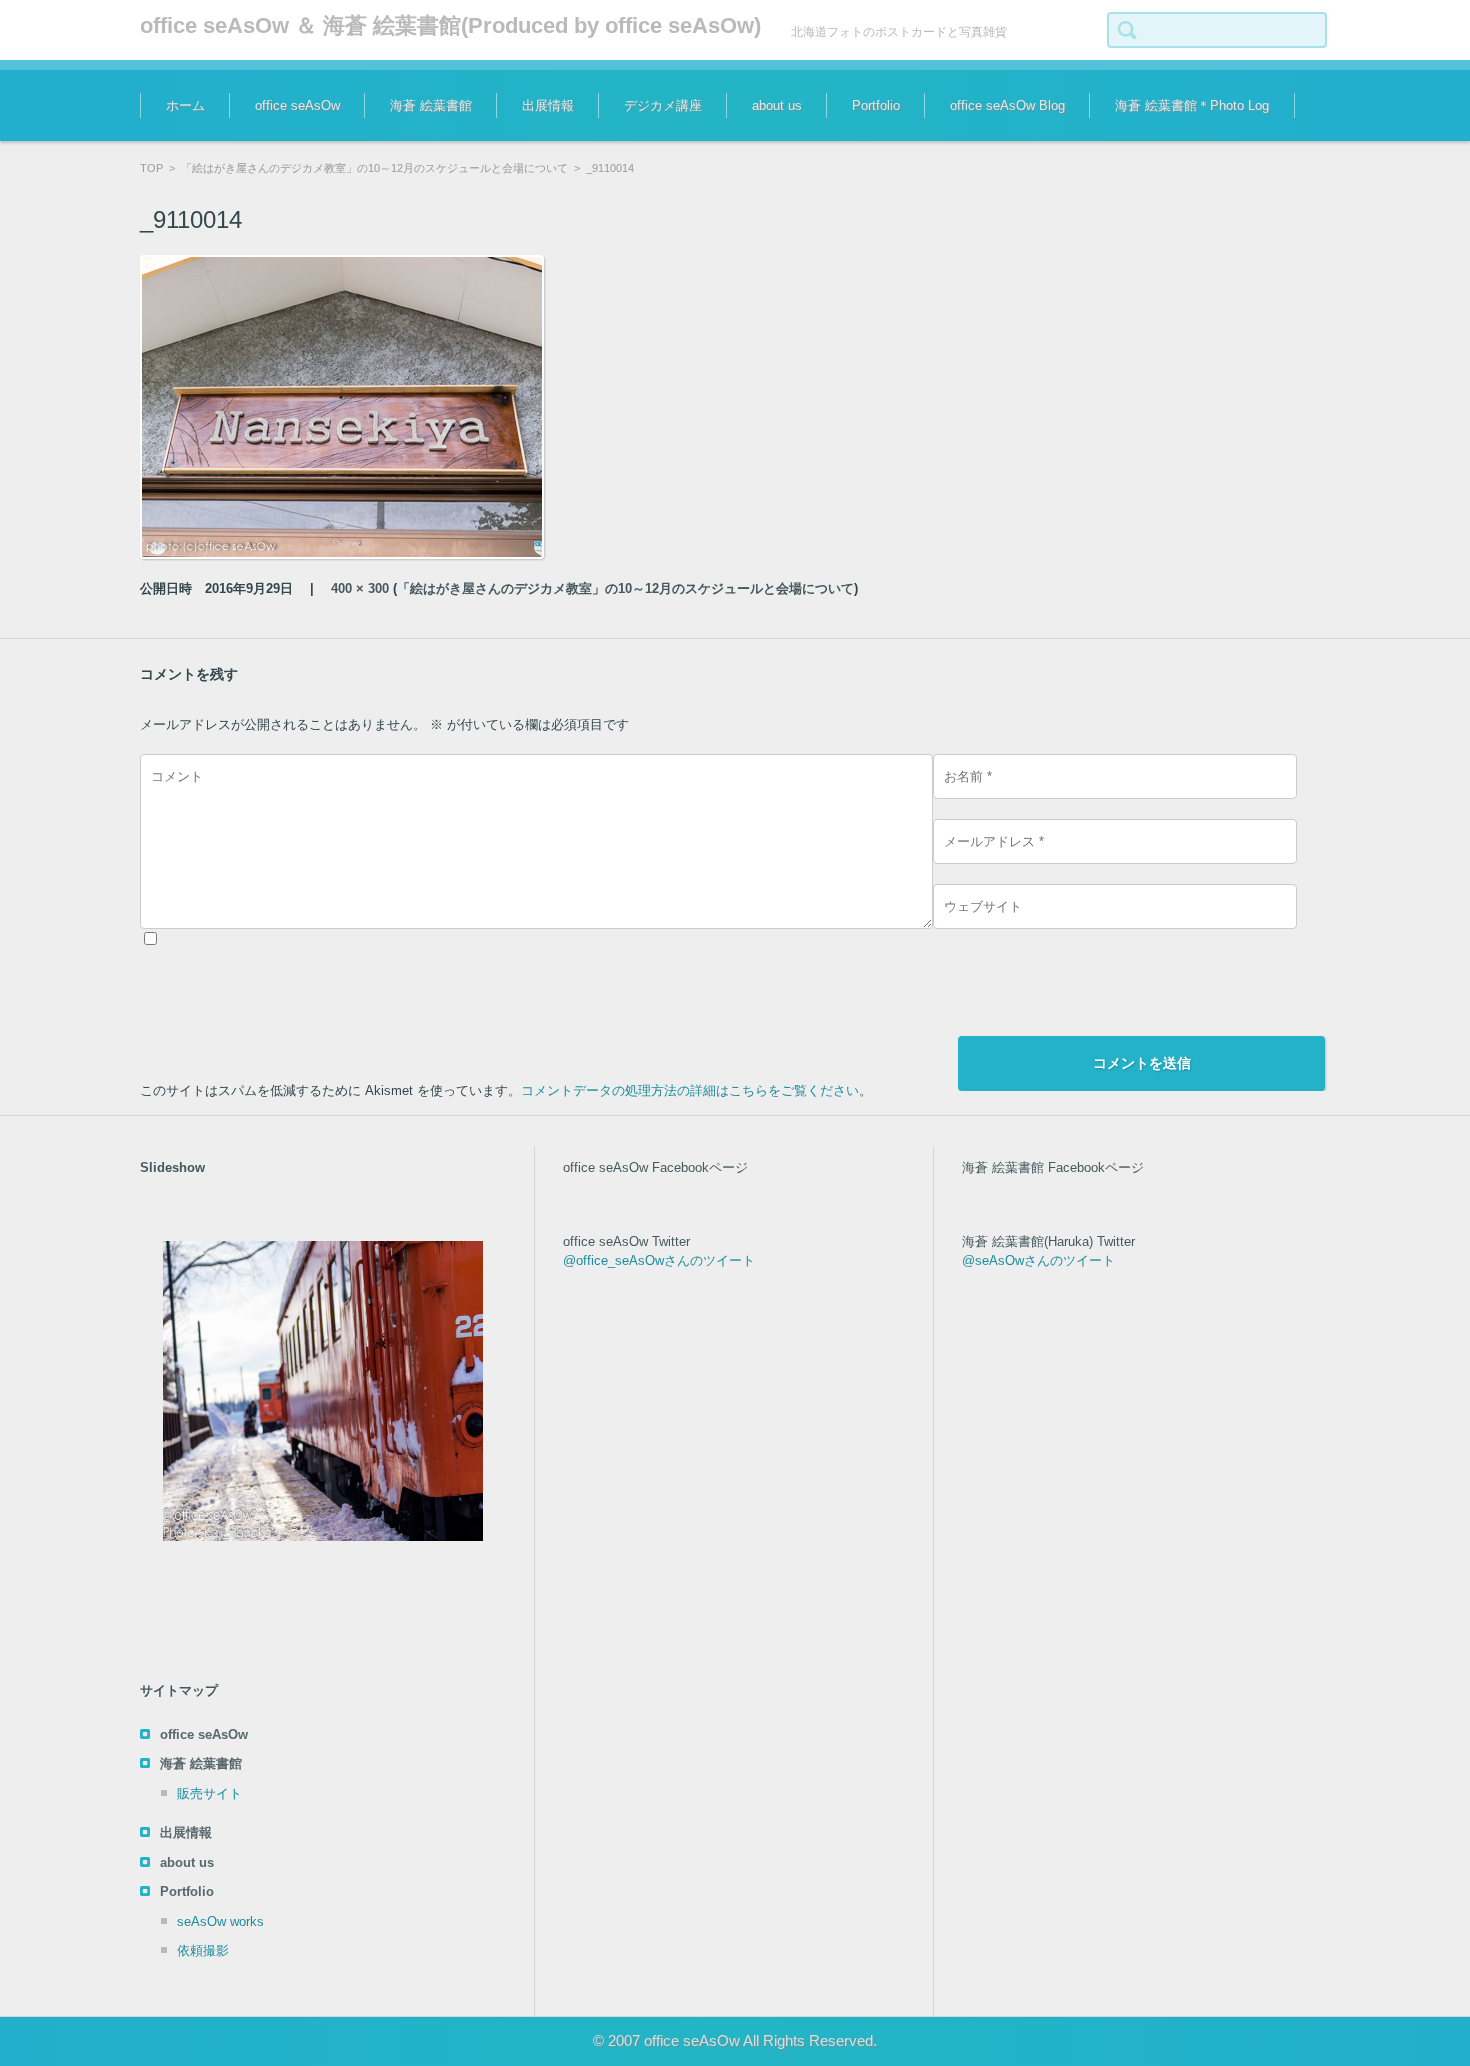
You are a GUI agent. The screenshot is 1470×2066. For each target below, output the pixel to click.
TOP (151, 168)
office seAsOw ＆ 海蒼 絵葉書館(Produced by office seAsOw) (450, 25)
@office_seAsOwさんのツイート (659, 1260)
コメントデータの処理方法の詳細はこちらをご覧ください (690, 1090)
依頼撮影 (203, 1950)
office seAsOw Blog (1007, 105)
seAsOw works (220, 1921)
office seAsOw (297, 105)
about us (777, 105)
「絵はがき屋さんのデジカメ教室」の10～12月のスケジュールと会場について (374, 168)
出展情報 (548, 105)
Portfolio (876, 105)
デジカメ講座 (663, 105)
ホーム (185, 105)
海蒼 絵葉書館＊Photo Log (1192, 105)
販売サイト (209, 1793)
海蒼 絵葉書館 (431, 105)
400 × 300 (360, 588)
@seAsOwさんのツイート (1038, 1260)
